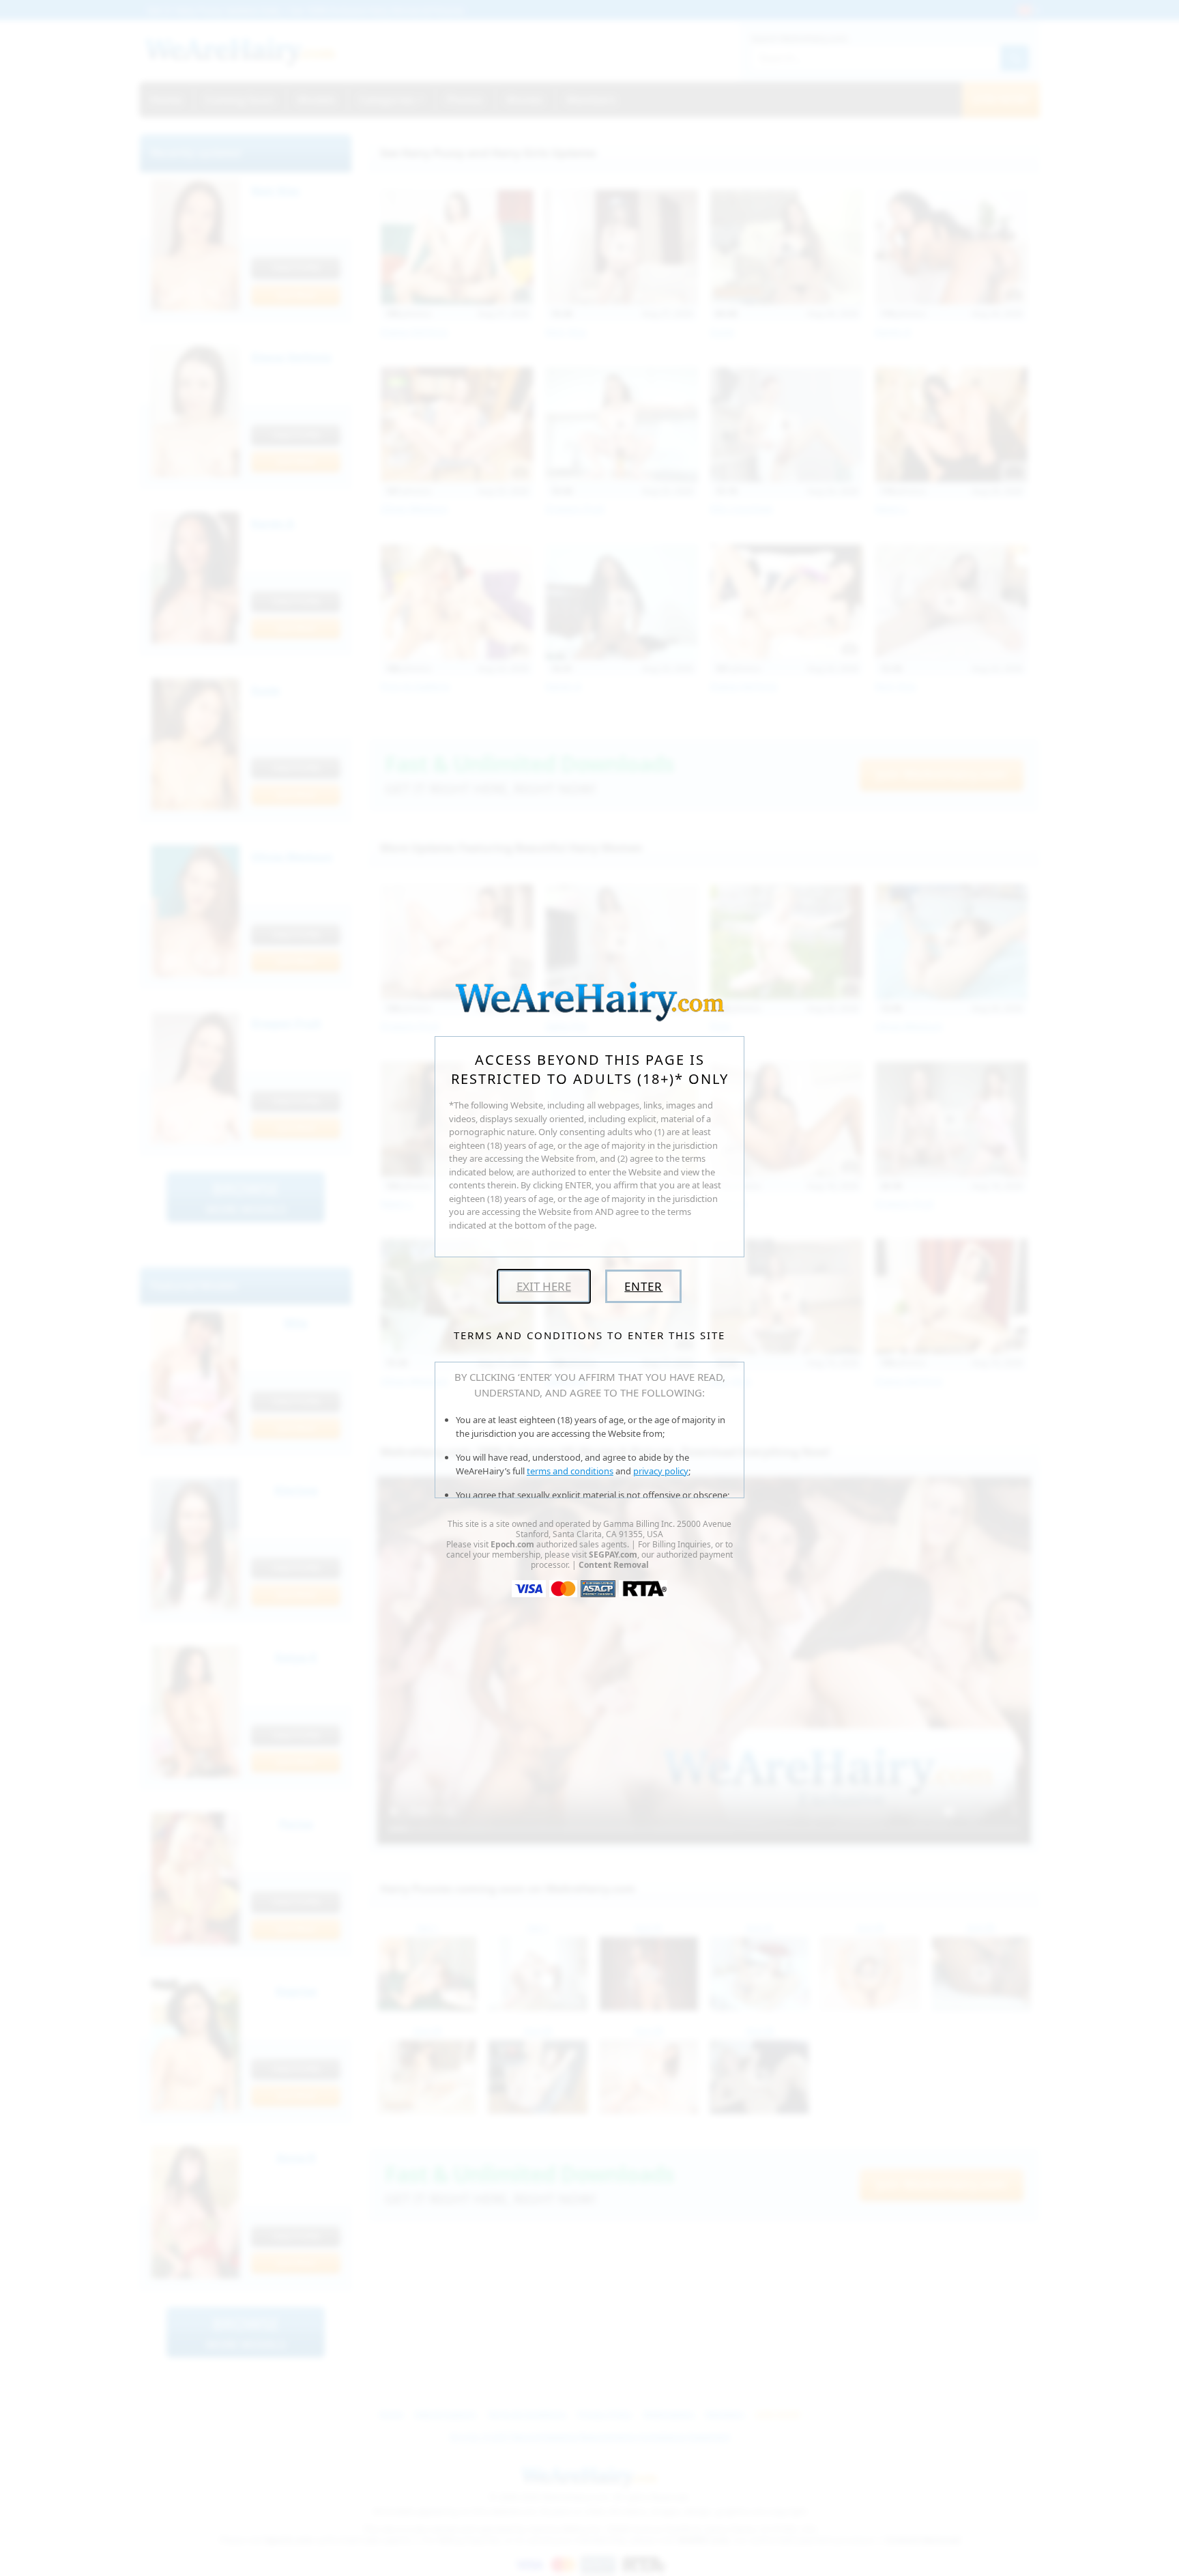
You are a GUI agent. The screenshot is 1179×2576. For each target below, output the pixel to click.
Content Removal (614, 1565)
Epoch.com (512, 1544)
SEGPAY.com (613, 1555)
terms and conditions (570, 1471)
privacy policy (661, 1471)
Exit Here (544, 1286)
